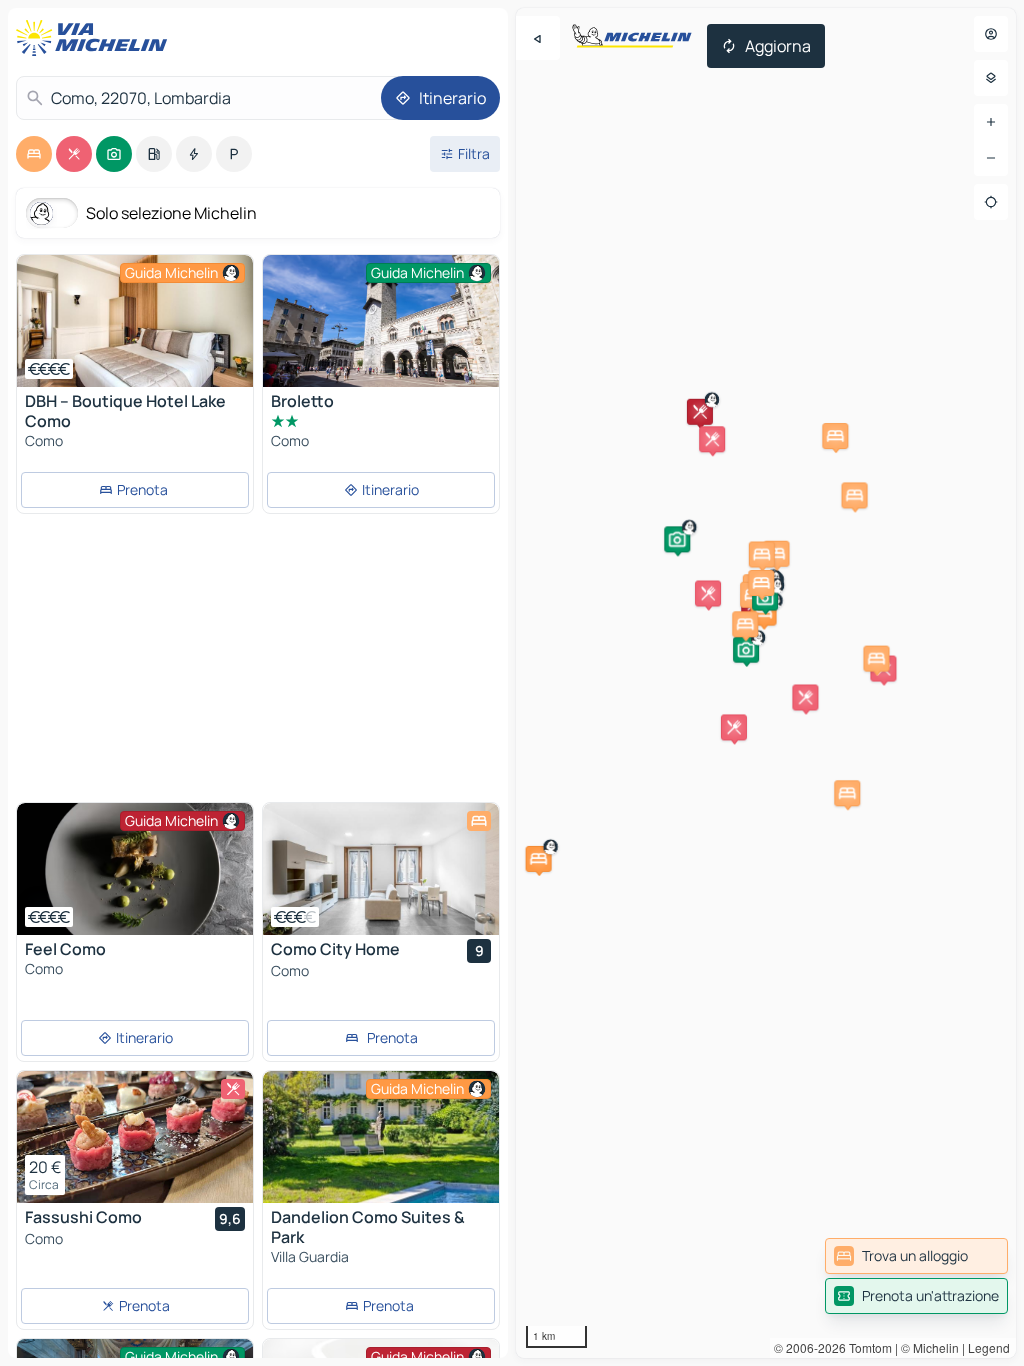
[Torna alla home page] (96, 38)
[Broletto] (381, 333)
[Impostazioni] (991, 78)
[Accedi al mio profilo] (991, 34)
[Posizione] (991, 202)
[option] (34, 154)
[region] (766, 683)
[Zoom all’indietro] (991, 158)
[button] (708, 593)
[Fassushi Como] (135, 1137)
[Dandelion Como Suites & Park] (381, 1137)
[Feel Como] (135, 869)
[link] (916, 1256)
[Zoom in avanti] (991, 122)
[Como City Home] (381, 869)
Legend (989, 1347)
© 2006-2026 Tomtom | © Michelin (866, 1347)
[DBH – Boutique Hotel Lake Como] (135, 321)
